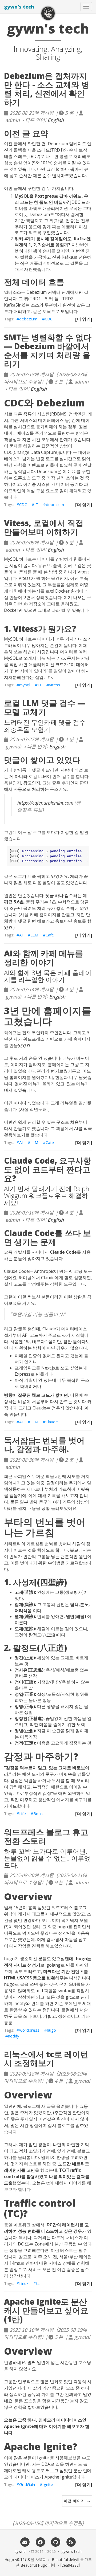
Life (23, 1813)
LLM (34, 935)
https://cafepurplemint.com (45, 803)
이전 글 (11, 144)
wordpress (29, 2030)
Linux (24, 2283)
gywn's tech (19, 7)
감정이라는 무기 (62, 1483)
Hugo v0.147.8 (17, 2559)
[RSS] (71, 2542)
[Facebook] (40, 2542)
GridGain (27, 2484)
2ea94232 (70, 2565)
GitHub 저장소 (28, 604)
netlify (14, 2036)
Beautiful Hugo (34, 2565)
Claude (52, 1422)
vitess (55, 685)
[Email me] (25, 2542)
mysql (25, 685)
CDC (49, 319)
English (56, 120)
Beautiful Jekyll (65, 2559)
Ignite (48, 2484)
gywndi (20, 2551)
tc (38, 2283)
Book (38, 1813)
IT (36, 504)
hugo (51, 2030)
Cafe (50, 935)
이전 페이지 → (77, 2501)
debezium (28, 319)
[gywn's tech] (48, 13)
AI (21, 935)
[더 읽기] (84, 319)
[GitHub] (56, 2542)
